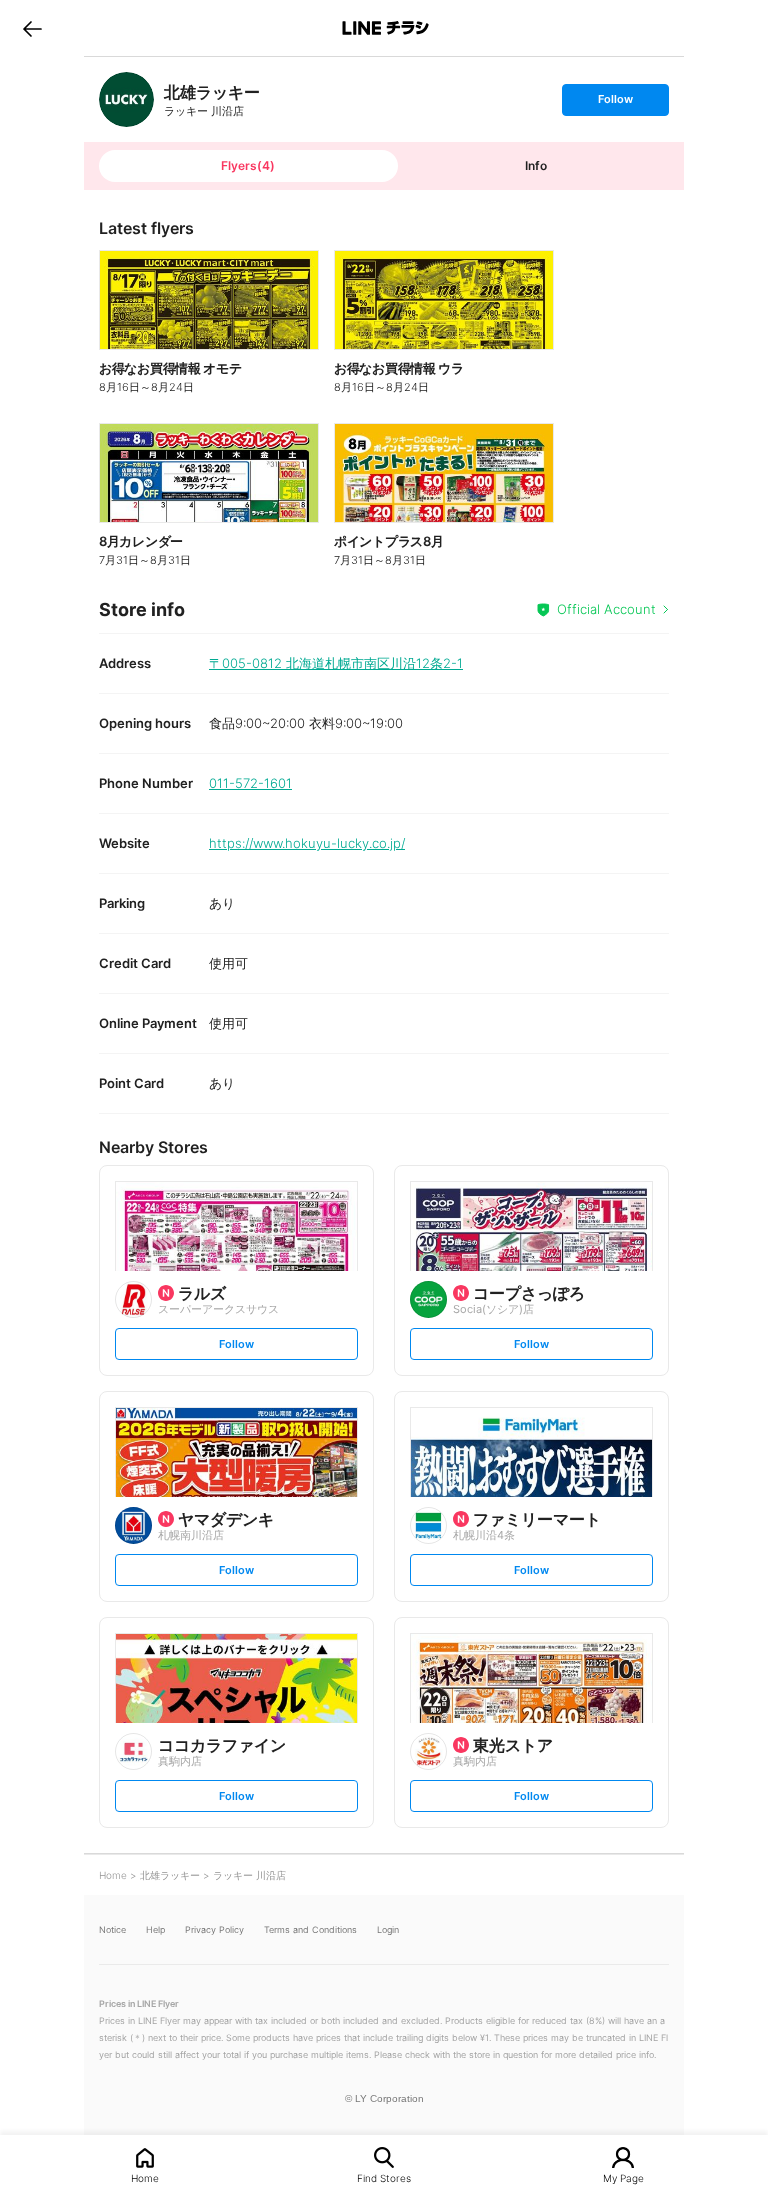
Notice (112, 1929)
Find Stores (384, 2177)
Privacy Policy (214, 1929)
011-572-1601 (250, 783)
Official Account (606, 609)
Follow (615, 103)
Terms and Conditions (310, 1929)
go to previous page (32, 28)
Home (145, 2177)
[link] (126, 99)
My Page (623, 2177)
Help (155, 1929)
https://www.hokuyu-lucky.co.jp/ (307, 843)
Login (388, 1929)
